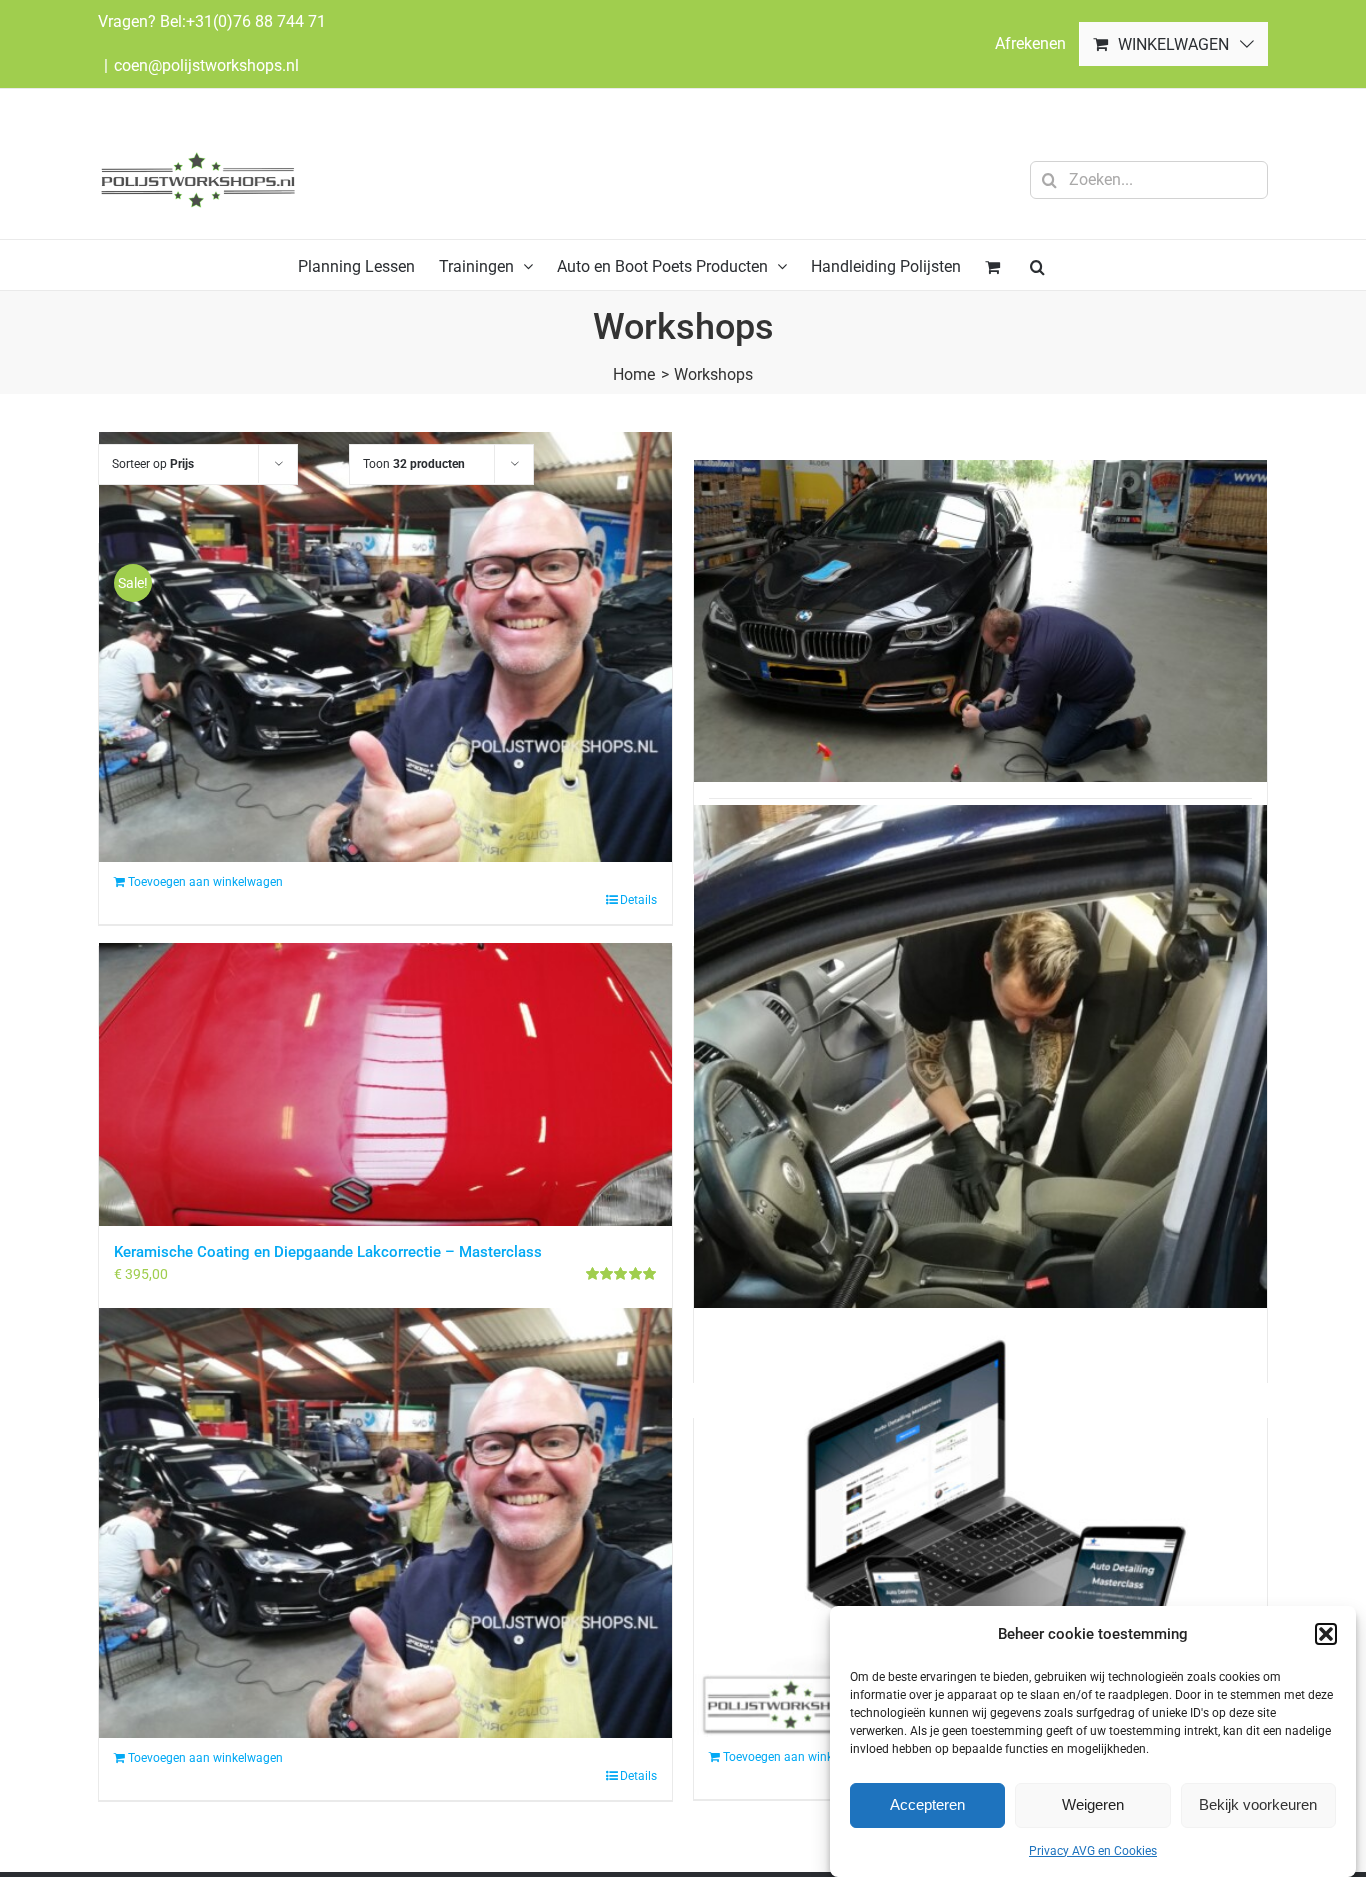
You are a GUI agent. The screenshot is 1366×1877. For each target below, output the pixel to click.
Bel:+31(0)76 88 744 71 (243, 21)
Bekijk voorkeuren (1258, 1804)
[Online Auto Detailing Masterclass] (980, 1522)
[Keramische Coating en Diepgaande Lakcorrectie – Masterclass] (385, 1085)
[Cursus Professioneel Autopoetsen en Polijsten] (980, 621)
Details (638, 1776)
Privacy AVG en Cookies (1093, 1851)
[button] (1326, 1634)
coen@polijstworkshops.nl (206, 65)
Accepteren (927, 1804)
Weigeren (1093, 1804)
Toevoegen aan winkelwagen (205, 1758)
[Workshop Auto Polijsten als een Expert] (385, 1523)
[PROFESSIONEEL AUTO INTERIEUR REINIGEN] (980, 1078)
